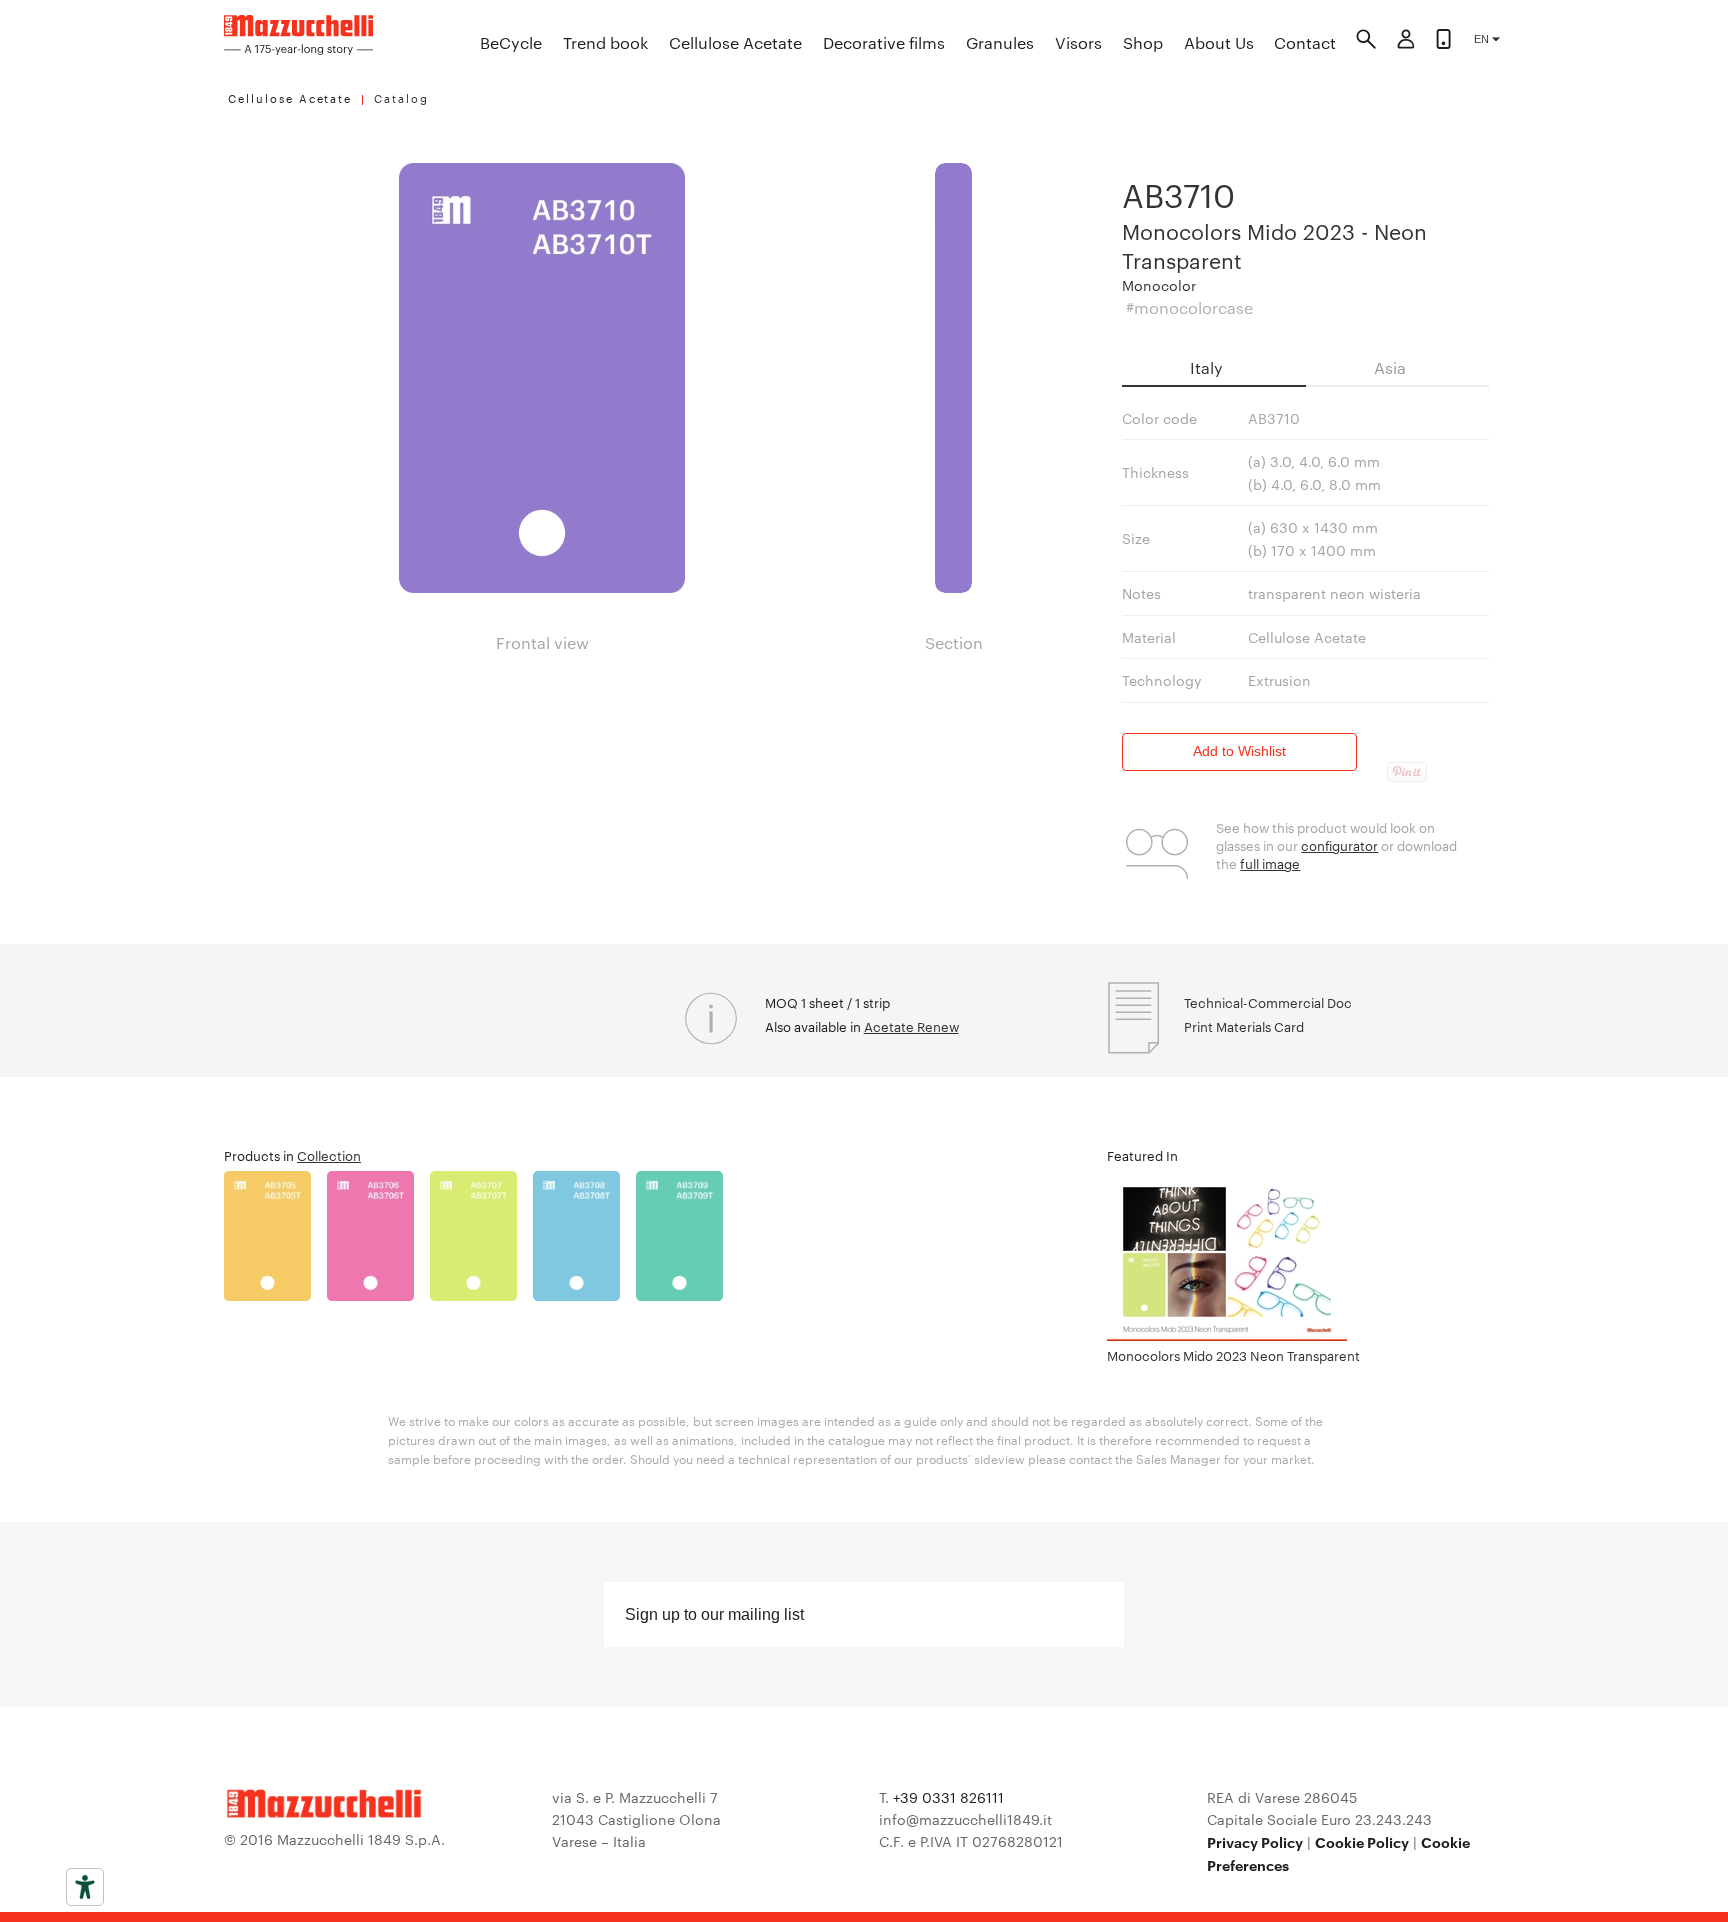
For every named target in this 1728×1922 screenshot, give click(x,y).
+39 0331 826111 (948, 1797)
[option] (275, 1236)
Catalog (401, 98)
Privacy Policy (1255, 1841)
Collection (329, 1155)
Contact (1305, 42)
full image (1270, 863)
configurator (1339, 845)
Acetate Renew (911, 1026)
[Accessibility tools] (85, 1887)
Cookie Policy (1362, 1841)
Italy (1206, 367)
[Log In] (1406, 42)
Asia (1390, 367)
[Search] (1366, 42)
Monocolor (1159, 285)
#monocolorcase (1189, 307)
